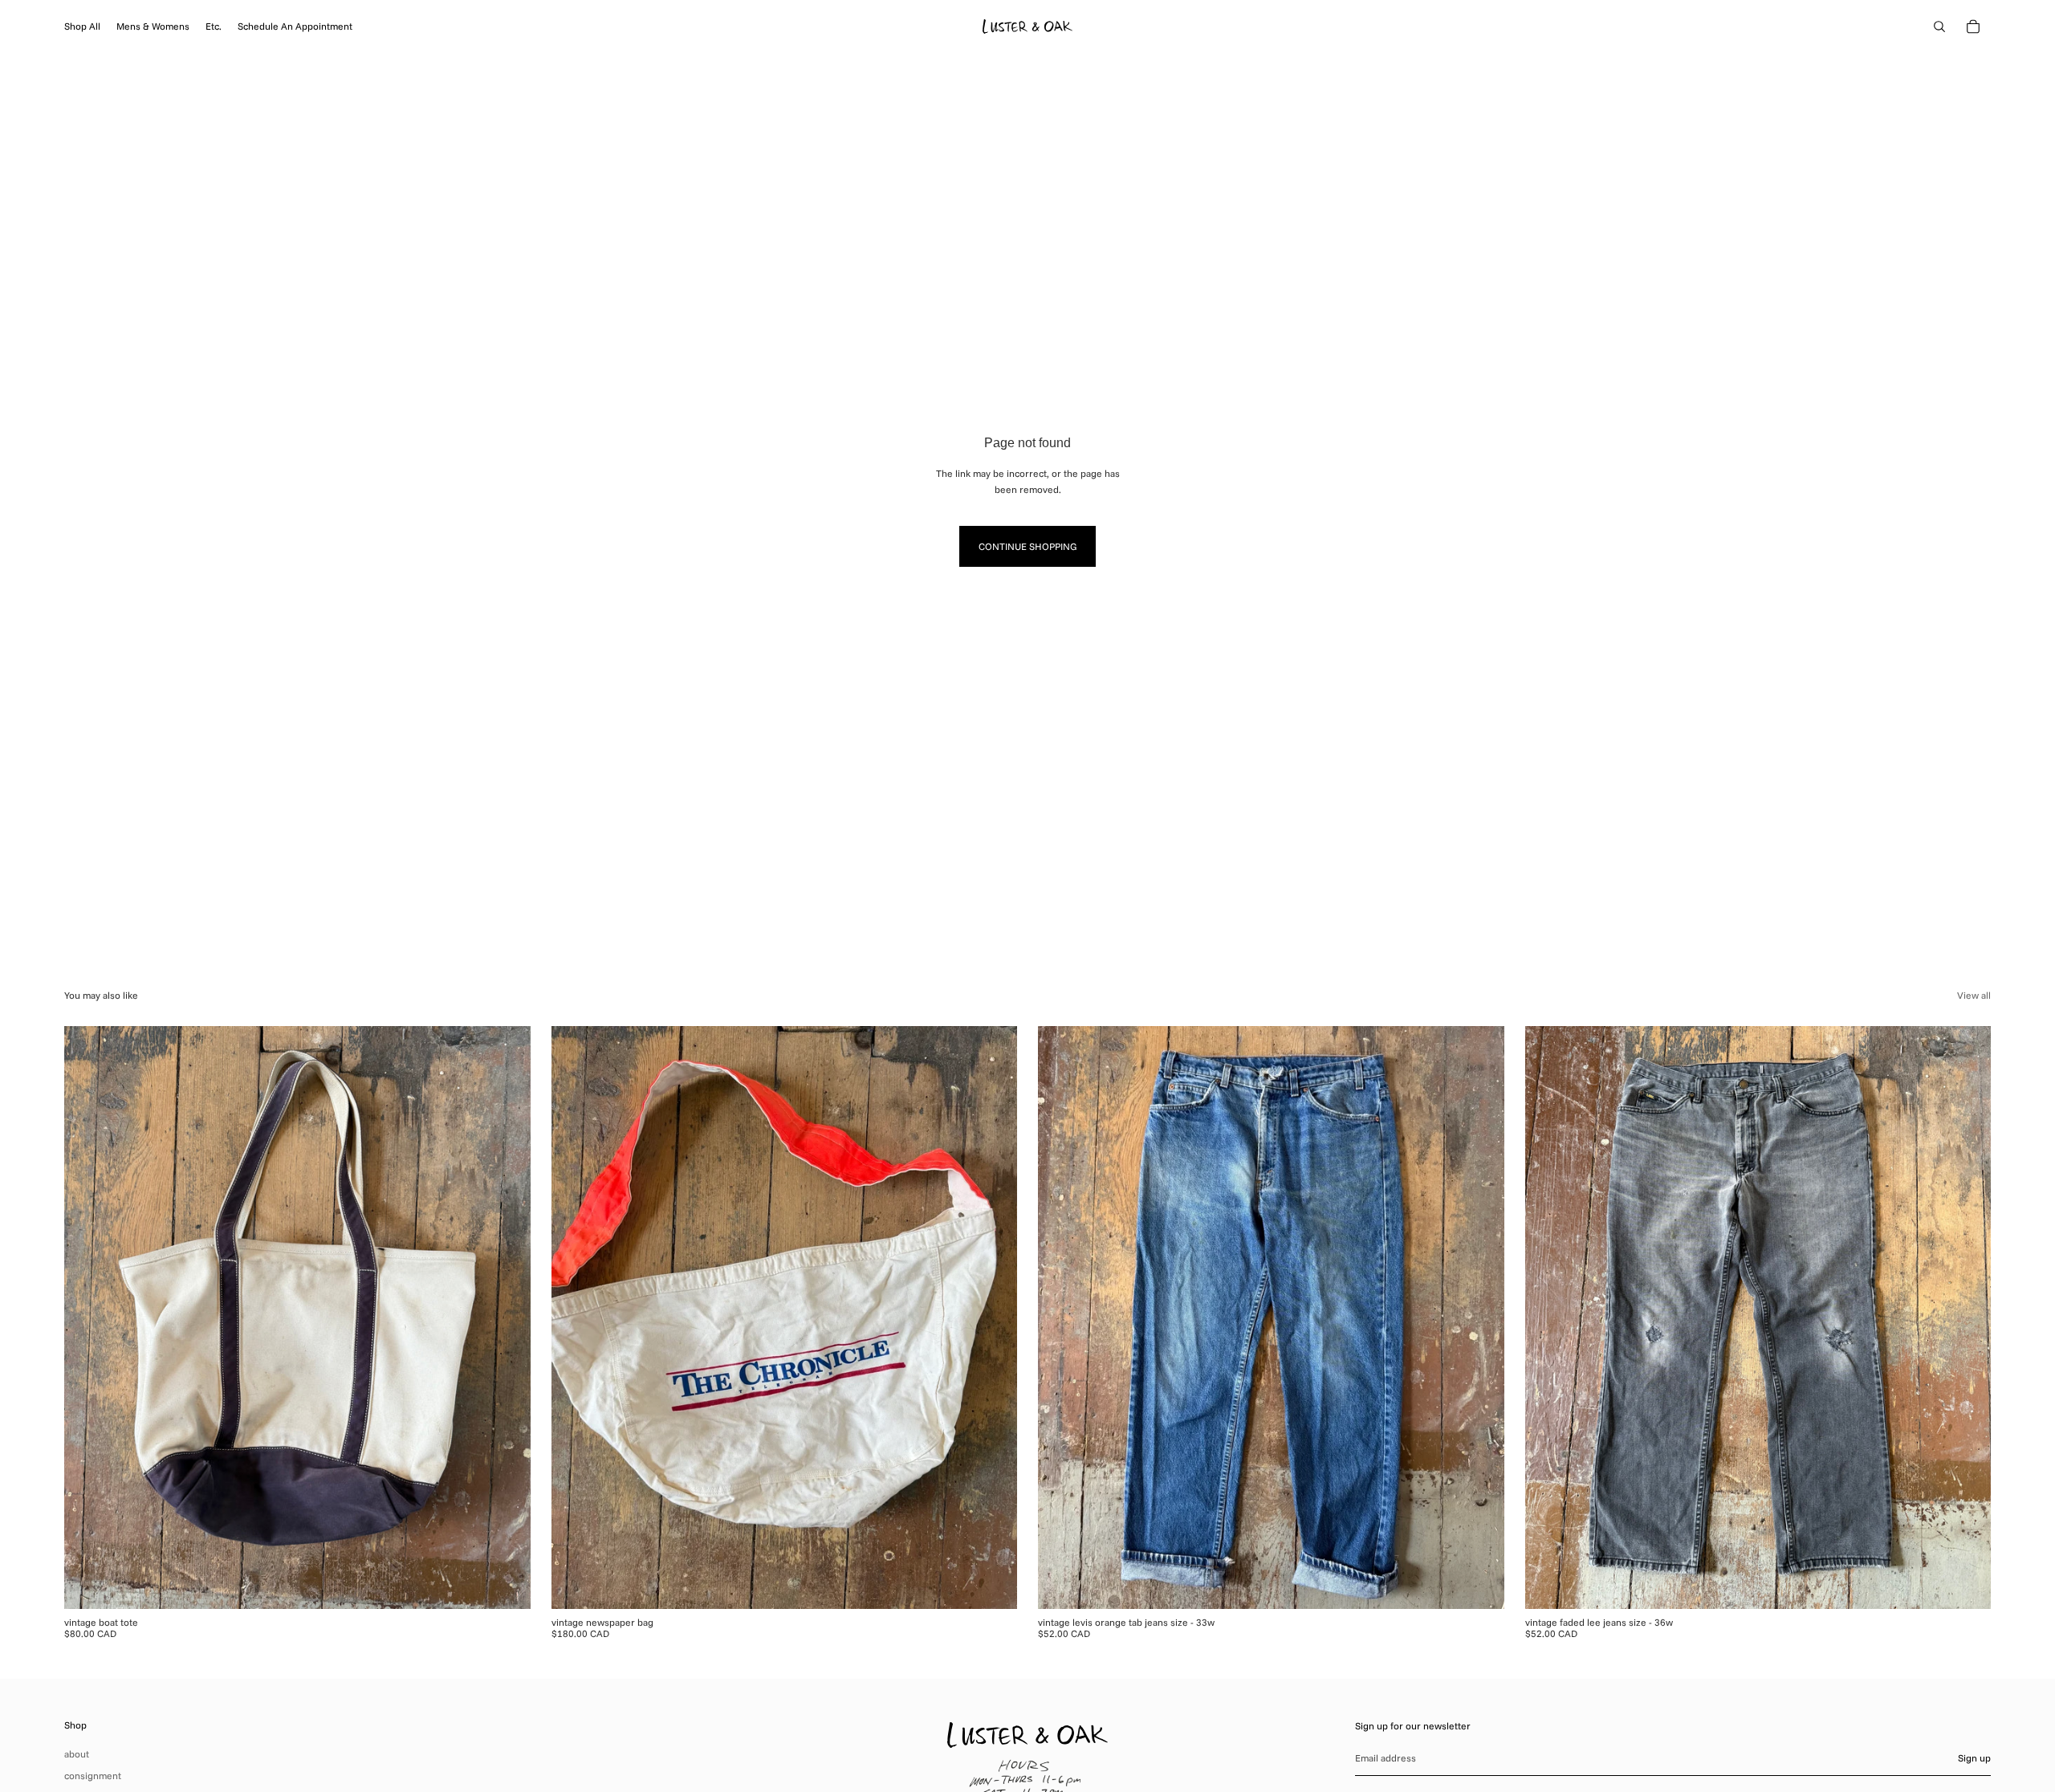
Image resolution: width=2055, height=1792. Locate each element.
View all (1974, 995)
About (77, 1754)
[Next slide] (507, 1318)
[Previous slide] (88, 1318)
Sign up (1974, 1758)
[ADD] (506, 1584)
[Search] (1939, 26)
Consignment (93, 1776)
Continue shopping (1027, 546)
